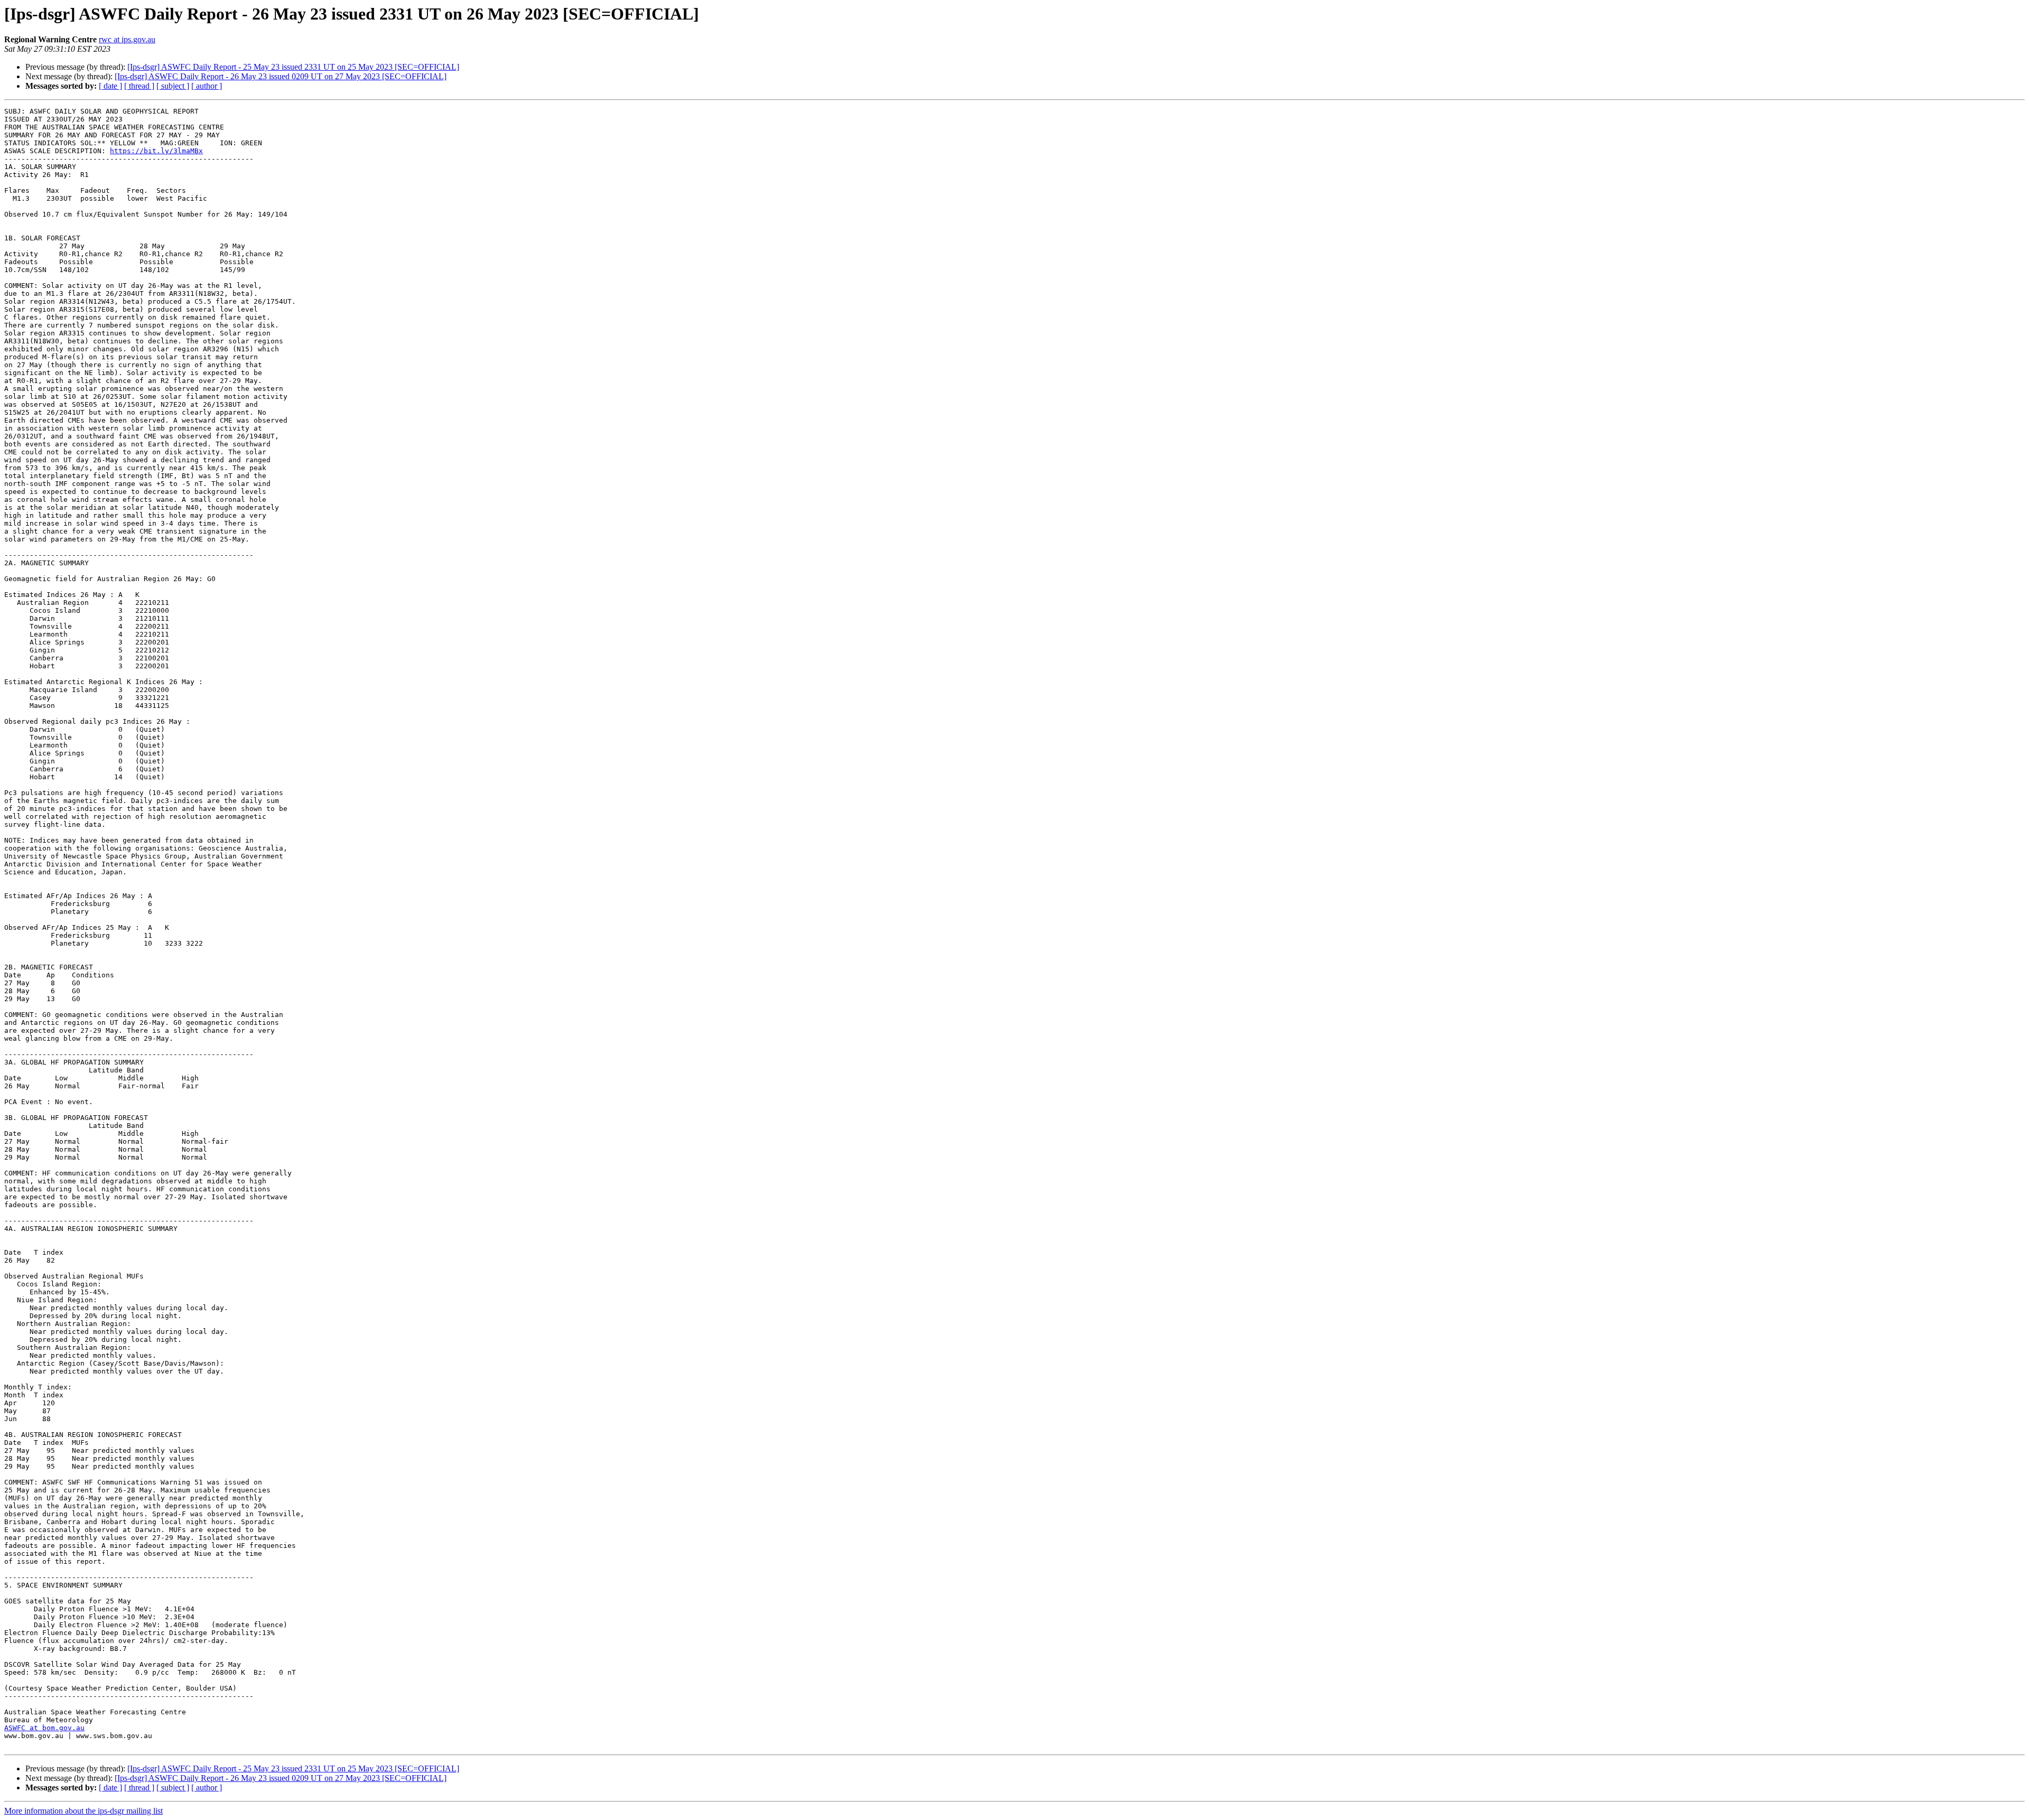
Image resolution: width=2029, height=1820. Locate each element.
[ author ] (207, 86)
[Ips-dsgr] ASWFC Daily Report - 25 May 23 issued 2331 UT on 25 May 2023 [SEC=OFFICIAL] (293, 67)
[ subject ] (173, 86)
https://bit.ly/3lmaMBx (156, 151)
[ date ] (110, 86)
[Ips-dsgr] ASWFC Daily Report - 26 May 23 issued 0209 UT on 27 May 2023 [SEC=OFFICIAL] (281, 76)
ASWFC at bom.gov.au (44, 1728)
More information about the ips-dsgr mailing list (83, 1811)
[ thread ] (139, 86)
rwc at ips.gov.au (127, 39)
